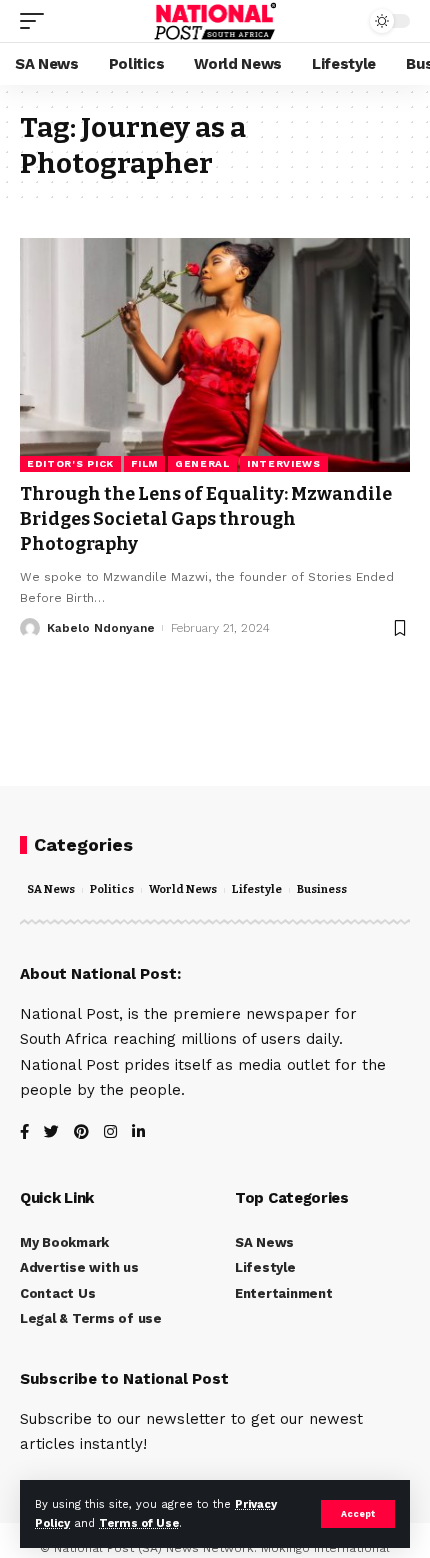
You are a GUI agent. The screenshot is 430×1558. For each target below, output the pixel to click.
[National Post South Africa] (215, 21)
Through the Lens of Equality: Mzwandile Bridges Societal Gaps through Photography (206, 519)
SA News (51, 890)
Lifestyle (257, 890)
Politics (112, 890)
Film (144, 463)
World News (183, 890)
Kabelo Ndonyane (101, 628)
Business (322, 890)
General (202, 463)
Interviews (284, 463)
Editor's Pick (70, 463)
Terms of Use (139, 1523)
